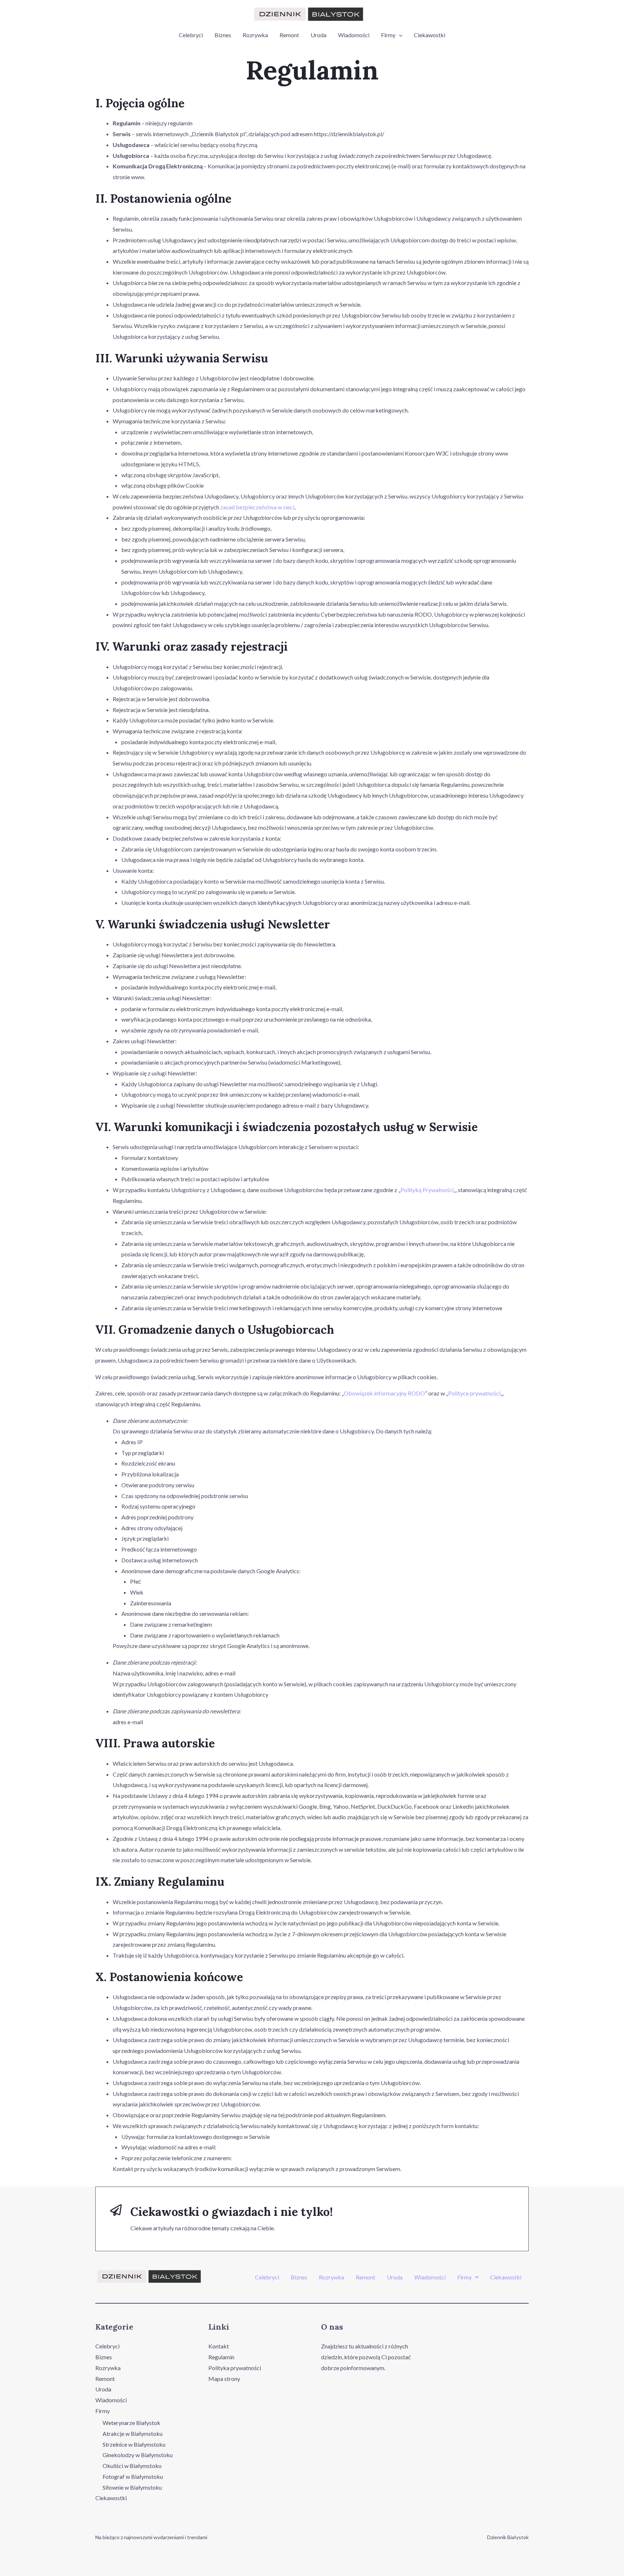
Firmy (388, 35)
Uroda (318, 35)
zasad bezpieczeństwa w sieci (257, 507)
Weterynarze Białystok (131, 2423)
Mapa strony (224, 2379)
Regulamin (221, 2357)
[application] (399, 35)
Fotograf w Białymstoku (133, 2476)
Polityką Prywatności (427, 1190)
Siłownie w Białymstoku (132, 2487)
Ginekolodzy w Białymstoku (138, 2455)
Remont (289, 35)
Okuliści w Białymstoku (132, 2466)
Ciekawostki (430, 35)
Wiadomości (354, 35)
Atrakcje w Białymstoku (133, 2433)
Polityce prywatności (474, 1393)
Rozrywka (255, 35)
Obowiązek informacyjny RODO (384, 1393)
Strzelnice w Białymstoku (134, 2444)
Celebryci (191, 35)
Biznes (223, 35)
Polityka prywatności (235, 2368)
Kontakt (219, 2346)
